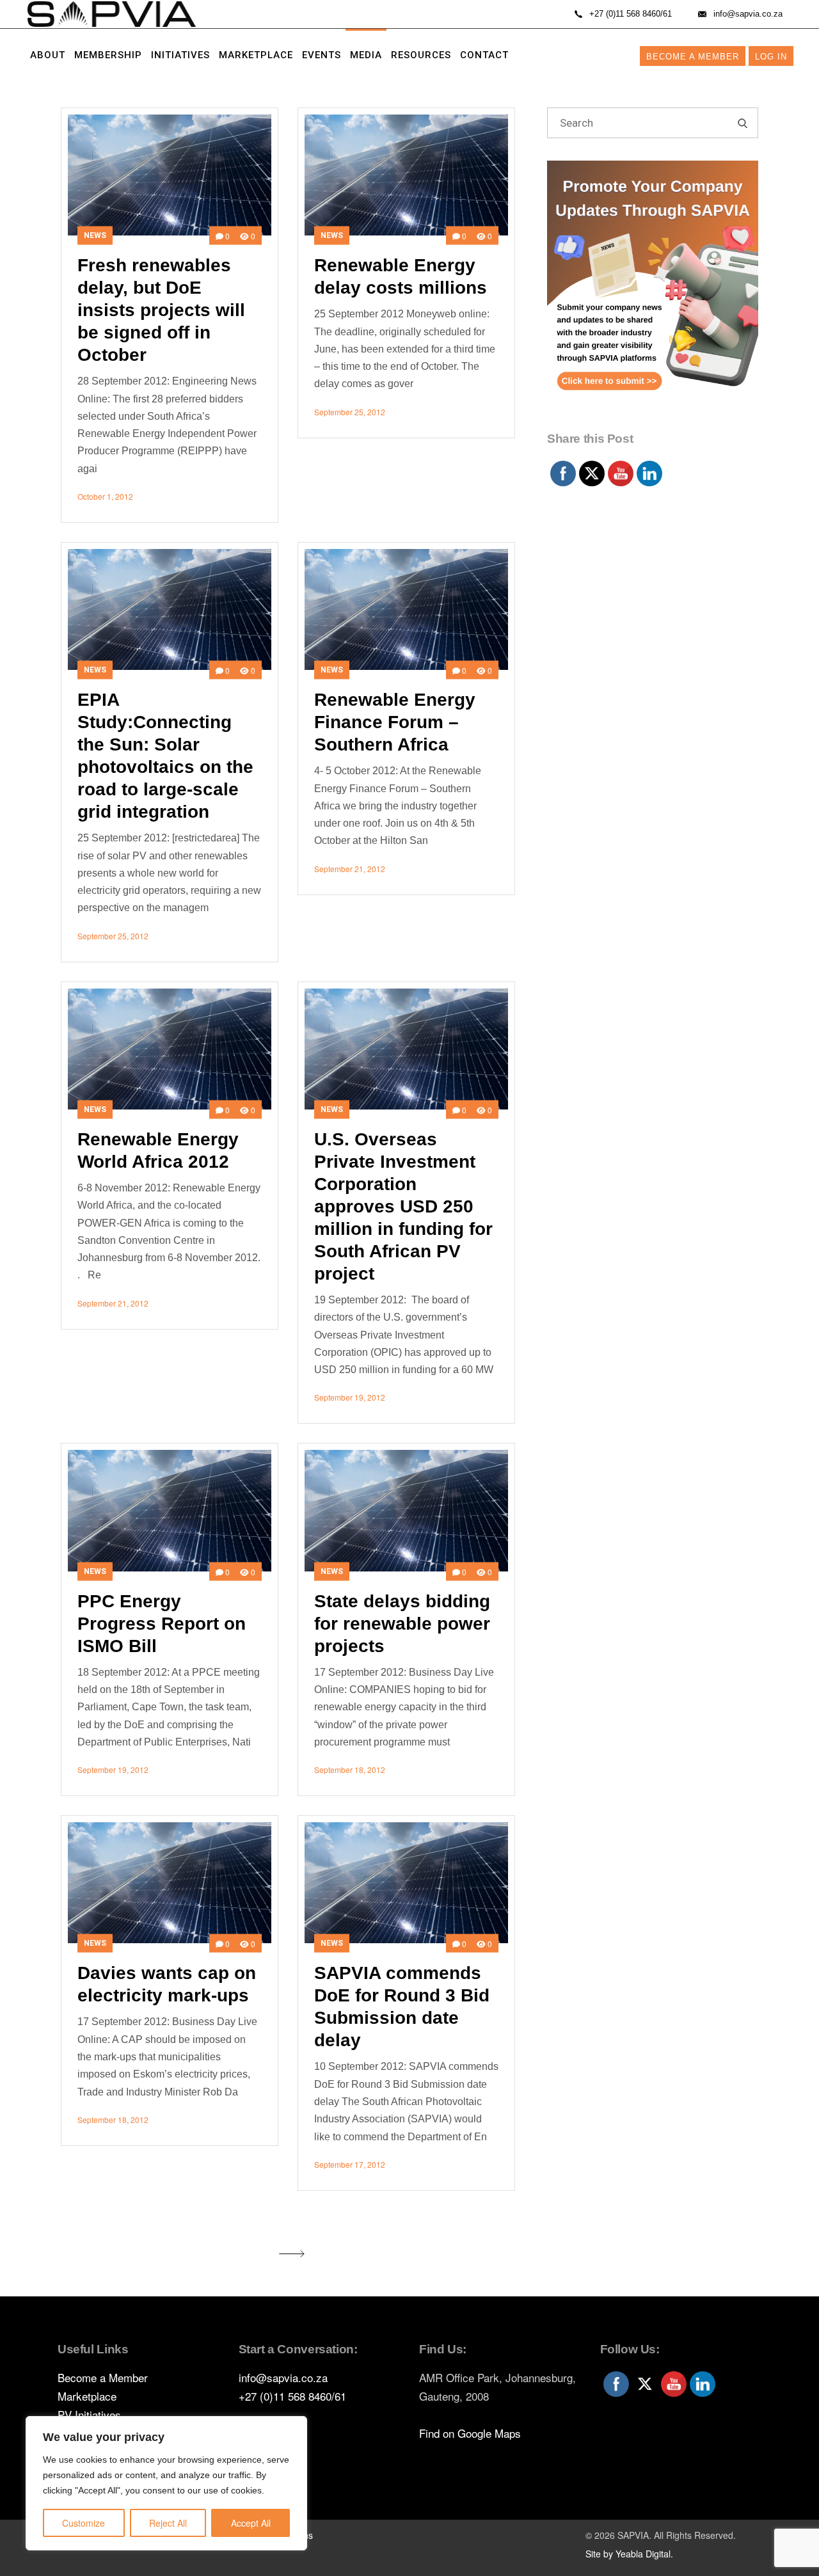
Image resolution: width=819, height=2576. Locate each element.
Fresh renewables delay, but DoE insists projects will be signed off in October (161, 310)
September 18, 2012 (350, 1769)
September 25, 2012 (350, 412)
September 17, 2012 (350, 2164)
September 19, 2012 (350, 1397)
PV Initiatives (89, 2414)
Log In (771, 57)
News (95, 235)
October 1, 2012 (105, 496)
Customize (83, 2523)
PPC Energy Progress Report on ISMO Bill (162, 1624)
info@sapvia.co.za (283, 2377)
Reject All (168, 2523)
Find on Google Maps (470, 2433)
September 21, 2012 (350, 869)
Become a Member (693, 57)
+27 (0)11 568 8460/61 (292, 2396)
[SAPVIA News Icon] (653, 293)
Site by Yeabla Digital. (629, 2554)
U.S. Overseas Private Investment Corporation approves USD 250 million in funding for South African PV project (403, 1206)
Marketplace (87, 2396)
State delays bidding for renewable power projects (402, 1624)
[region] (166, 2483)
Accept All (251, 2523)
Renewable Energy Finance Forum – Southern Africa (395, 722)
